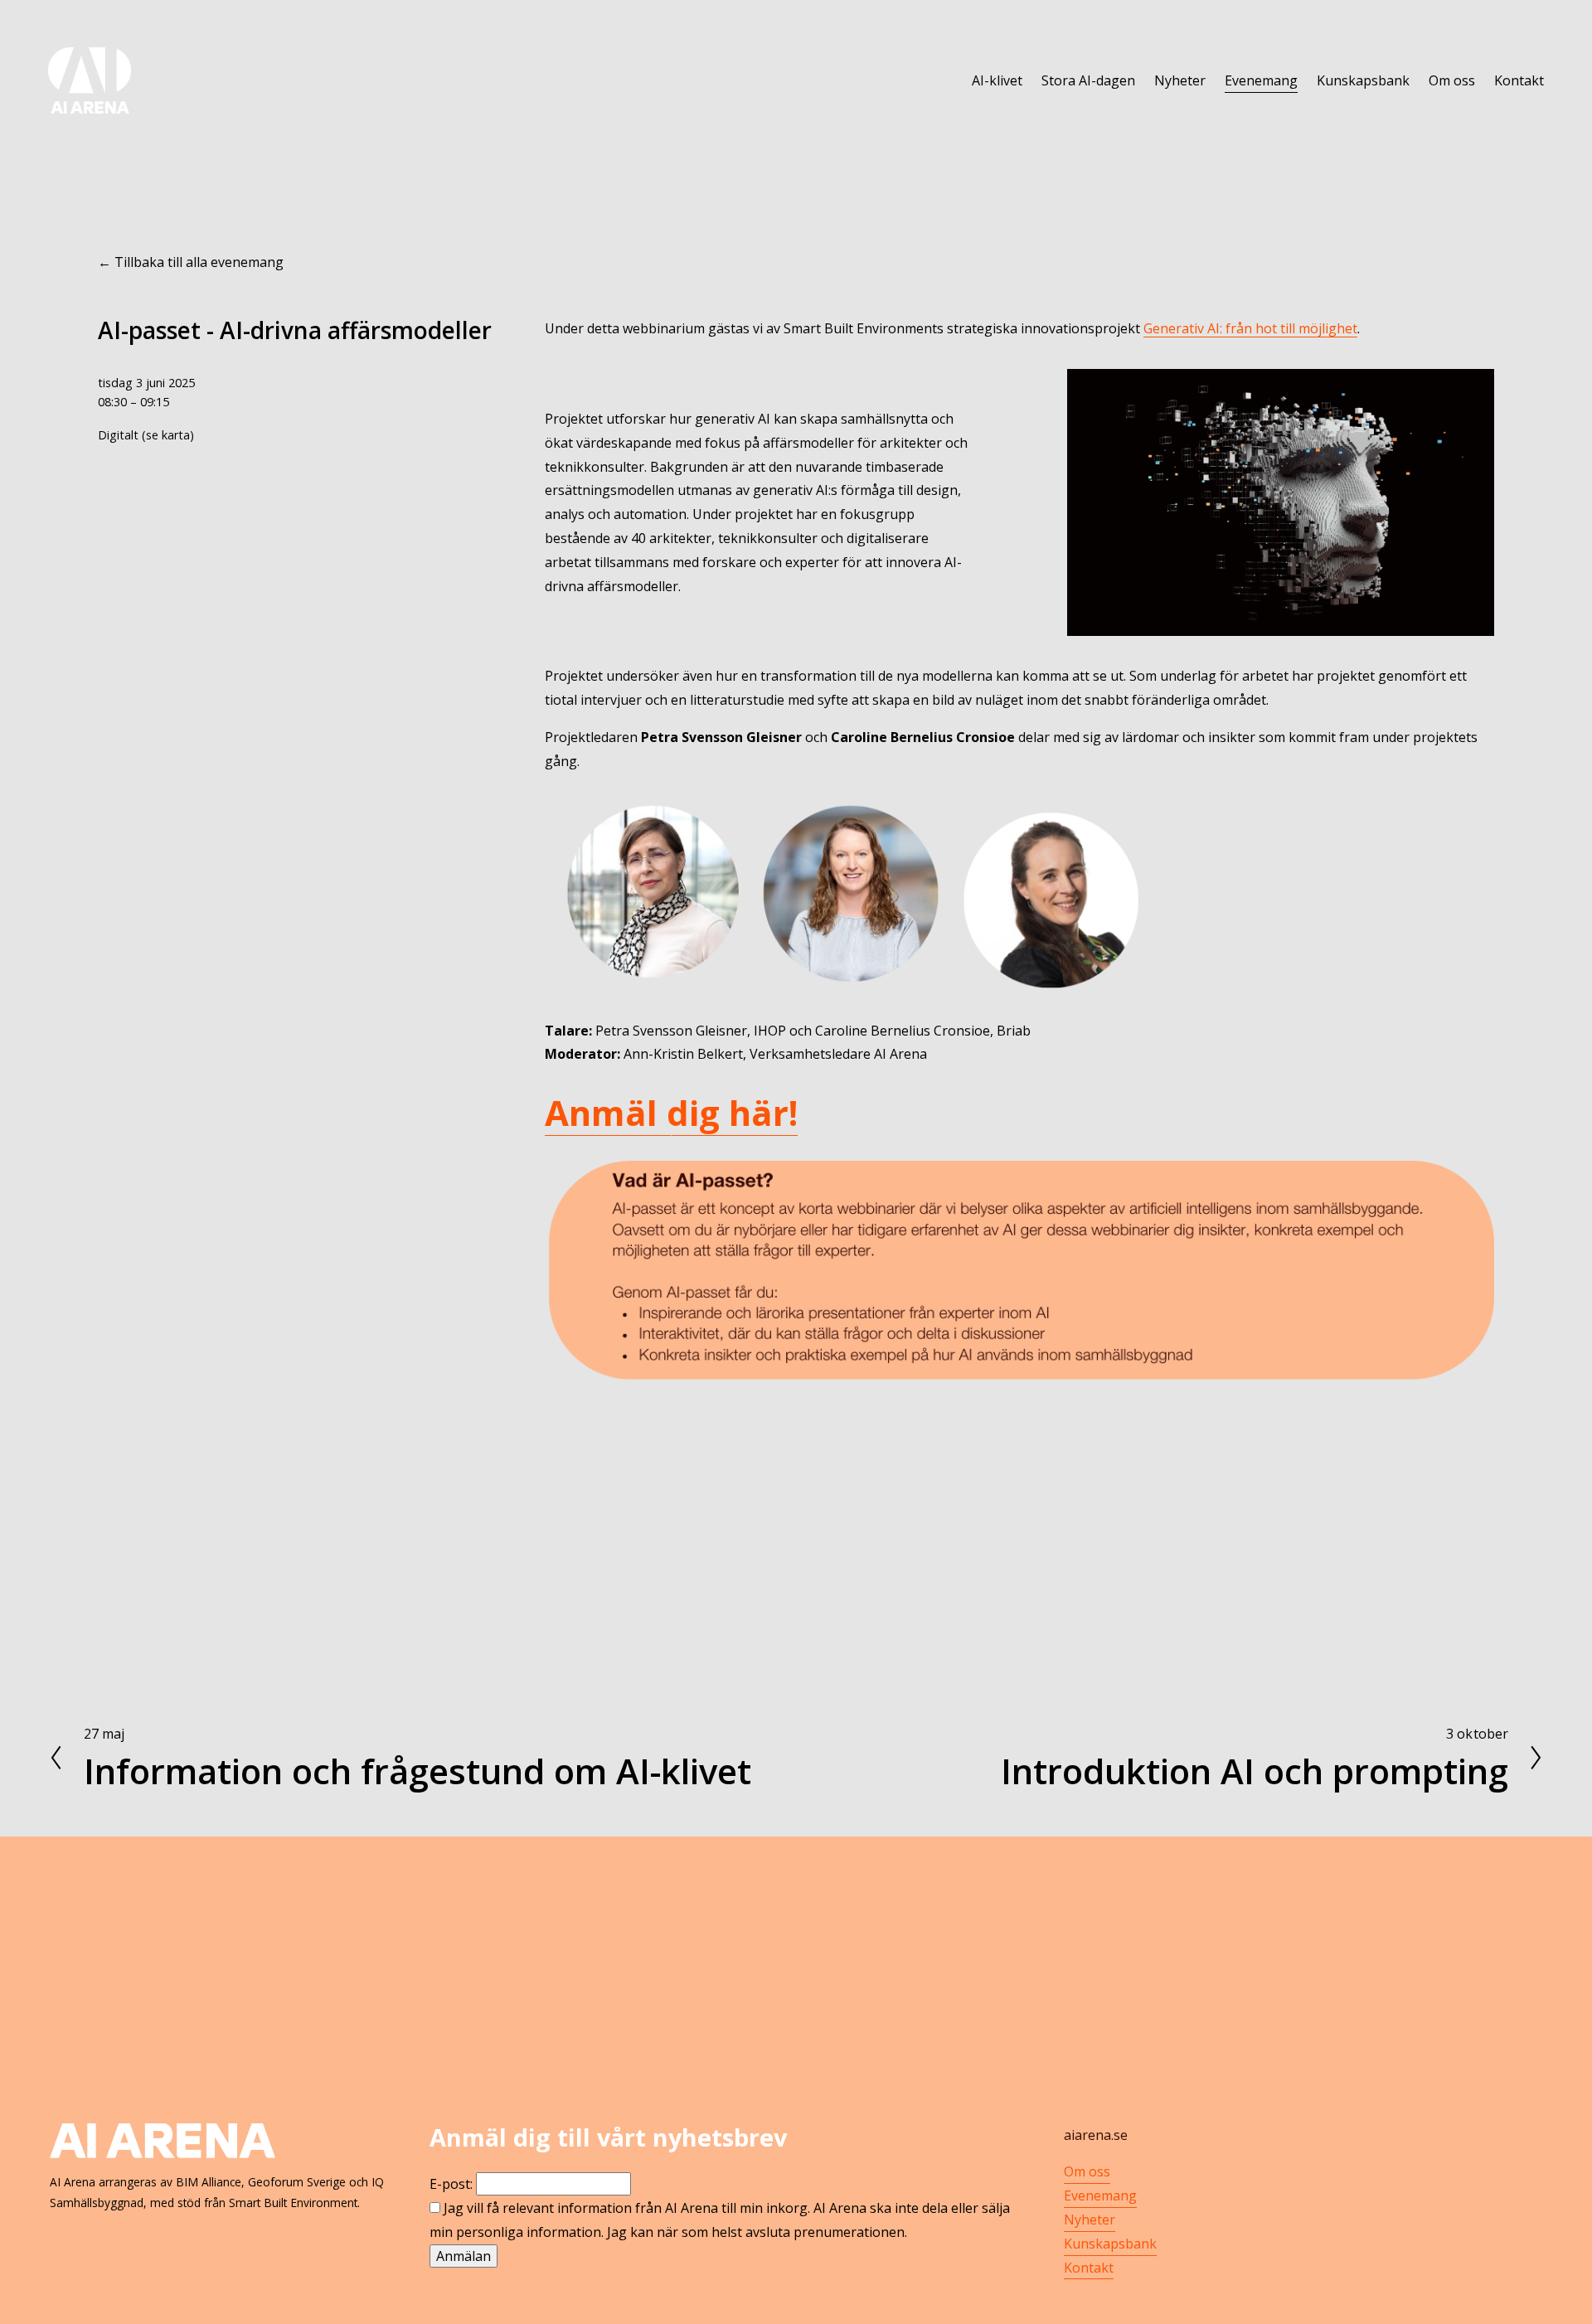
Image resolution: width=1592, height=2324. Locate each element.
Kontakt (1519, 80)
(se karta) (168, 435)
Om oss (1452, 80)
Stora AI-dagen (1088, 80)
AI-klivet (997, 80)
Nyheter (1180, 80)
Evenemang (1261, 80)
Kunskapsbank (1363, 80)
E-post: (451, 2184)
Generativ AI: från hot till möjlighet (1250, 328)
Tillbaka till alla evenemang (199, 262)
